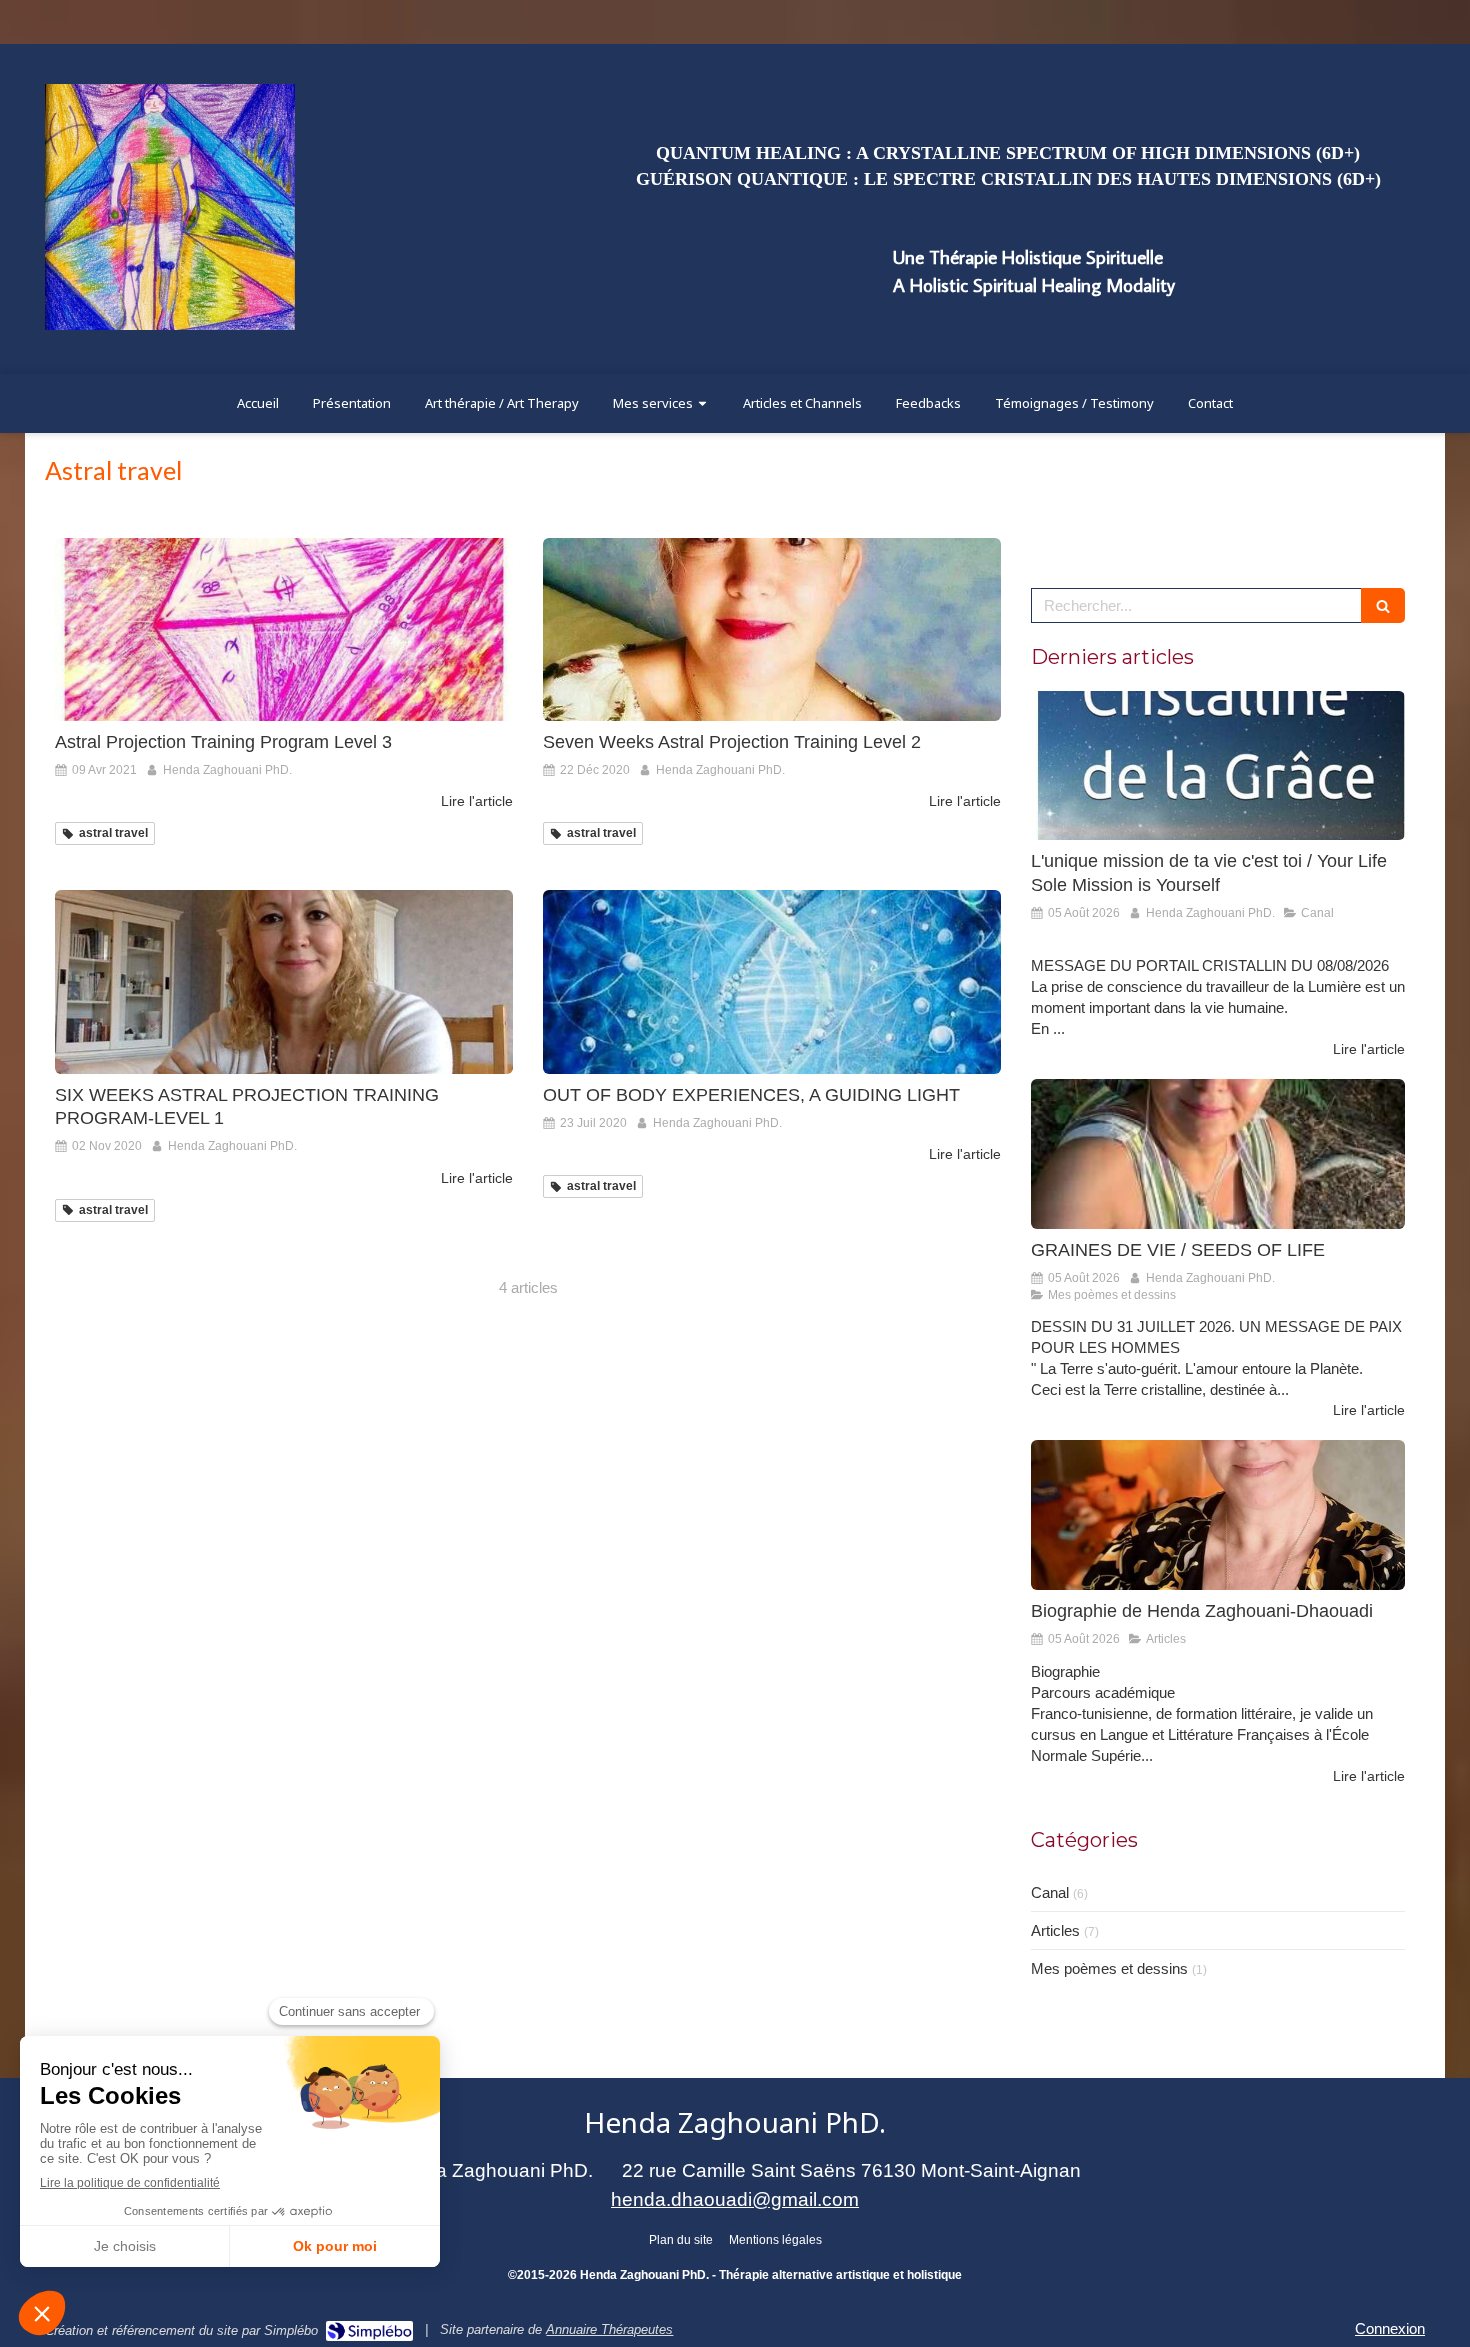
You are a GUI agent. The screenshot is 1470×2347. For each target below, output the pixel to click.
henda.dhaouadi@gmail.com (735, 2199)
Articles (1055, 1930)
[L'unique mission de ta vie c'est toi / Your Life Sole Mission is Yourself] (1218, 766)
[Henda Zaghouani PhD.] (170, 324)
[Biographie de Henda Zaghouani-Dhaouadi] (1218, 1515)
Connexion (1390, 2328)
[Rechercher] (1383, 605)
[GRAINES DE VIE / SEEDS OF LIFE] (1218, 1154)
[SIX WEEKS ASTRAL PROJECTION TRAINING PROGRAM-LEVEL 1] (284, 981)
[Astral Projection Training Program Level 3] (284, 629)
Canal (1050, 1892)
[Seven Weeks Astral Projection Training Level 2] (772, 629)
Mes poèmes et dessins (1109, 1968)
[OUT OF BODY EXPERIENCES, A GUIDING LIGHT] (772, 981)
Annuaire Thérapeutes (609, 2329)
